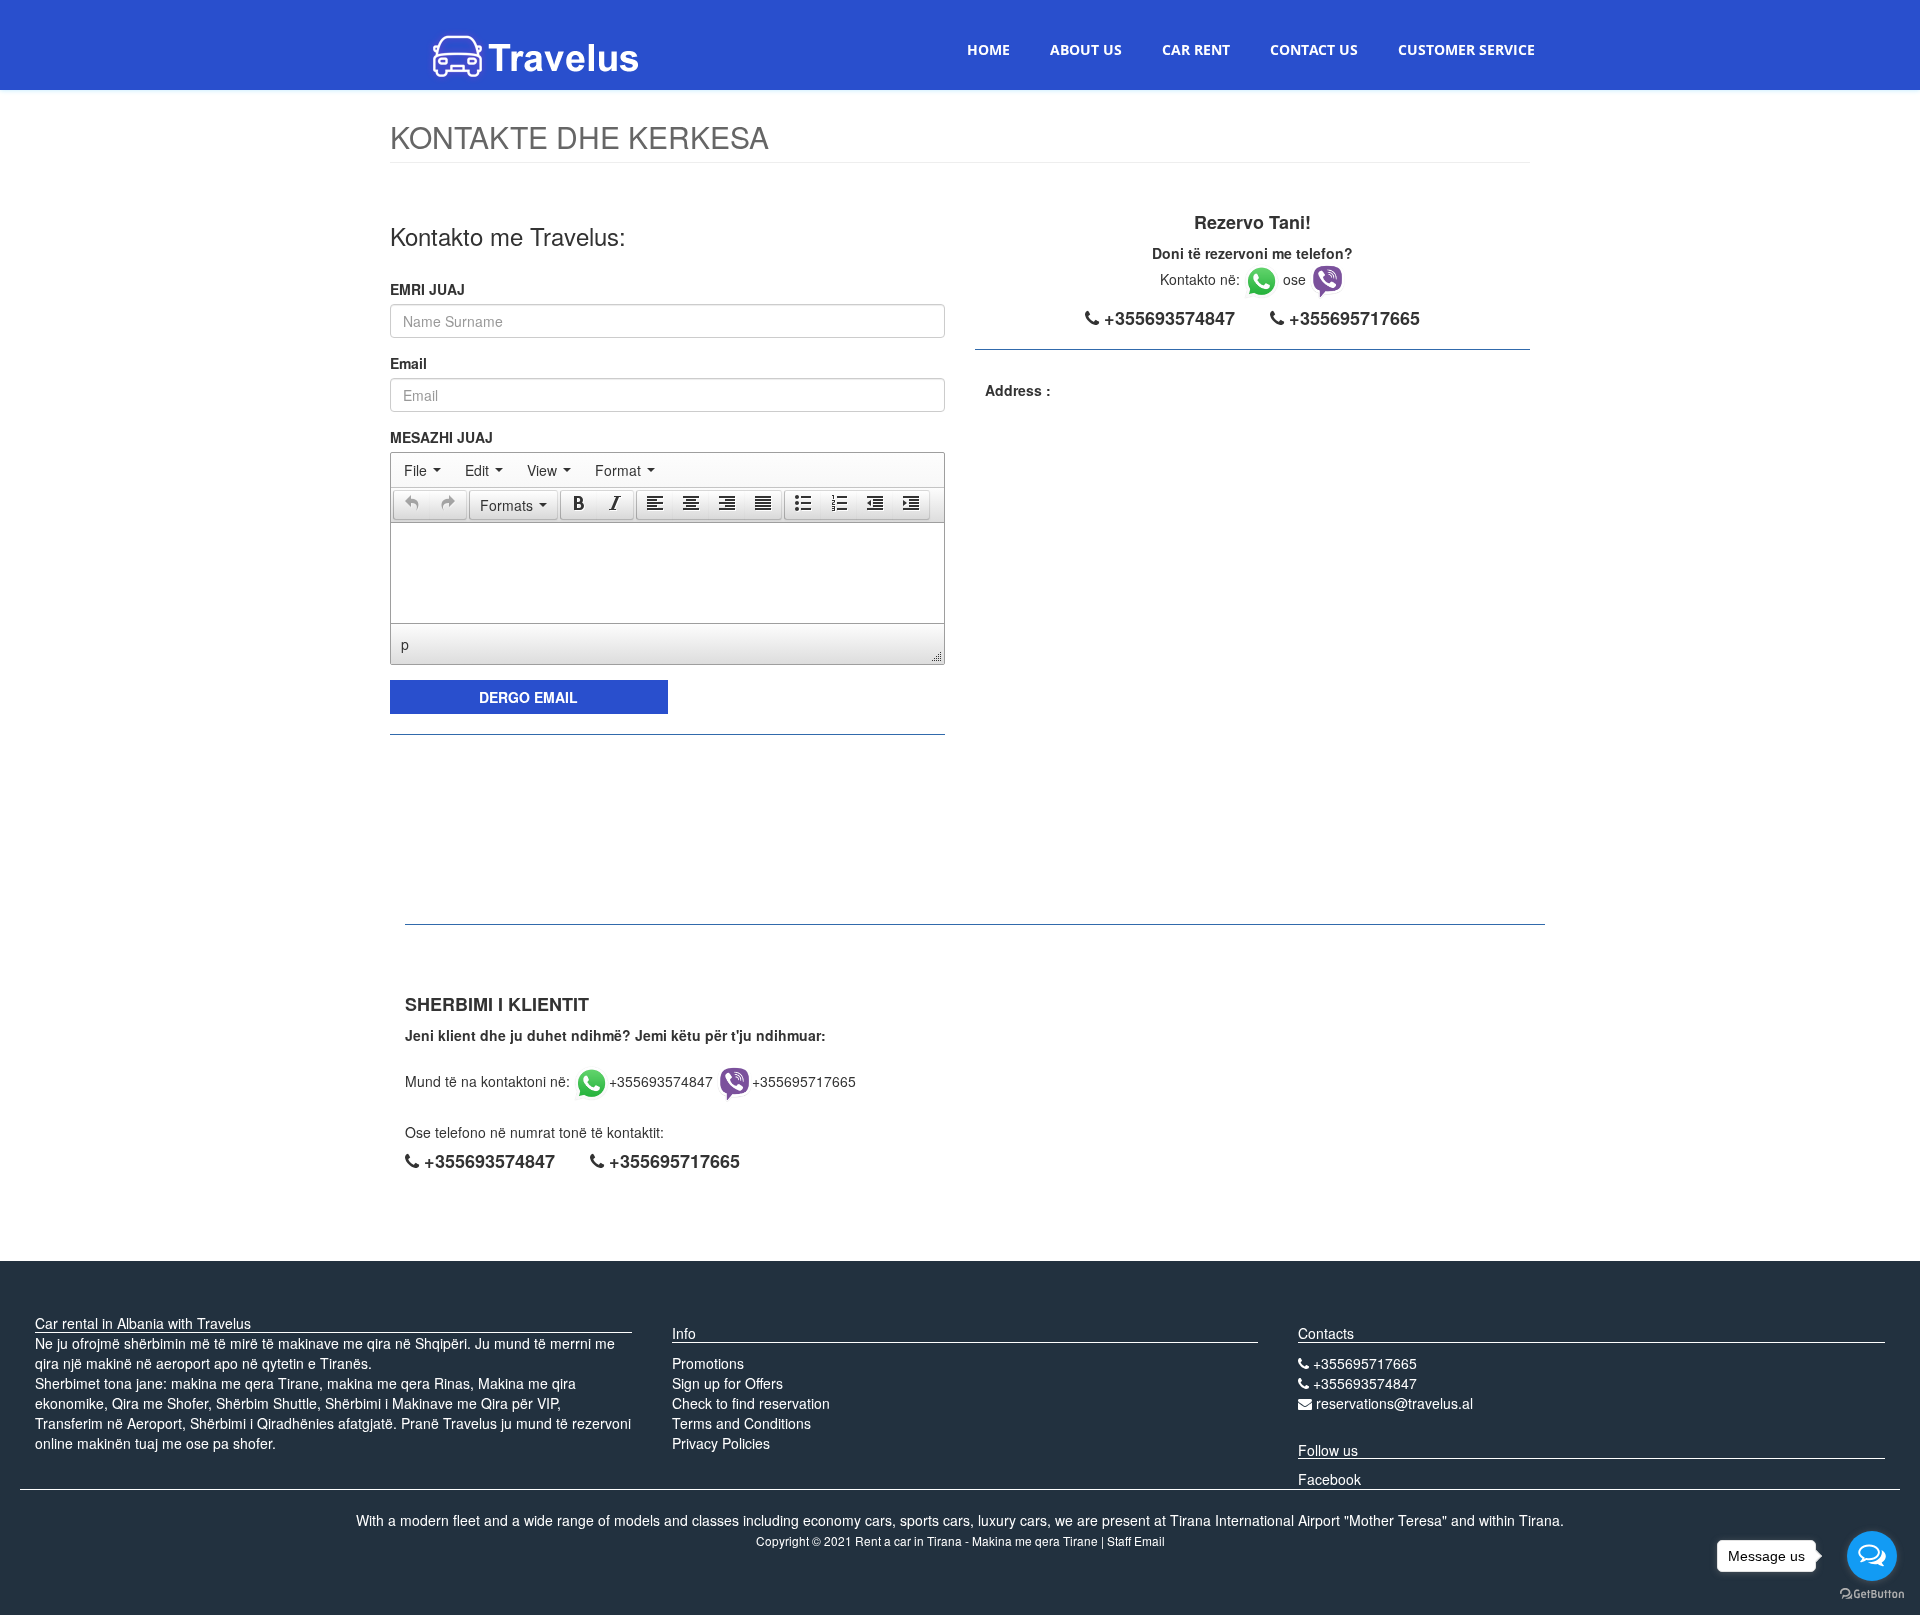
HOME (988, 49)
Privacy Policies (721, 1443)
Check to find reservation (751, 1403)
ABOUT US (1086, 49)
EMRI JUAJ (427, 289)
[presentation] (422, 470)
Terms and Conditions (741, 1423)
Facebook (1329, 1479)
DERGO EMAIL (528, 697)
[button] (411, 505)
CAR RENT (1196, 49)
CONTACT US (1314, 49)
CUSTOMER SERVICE (1466, 49)
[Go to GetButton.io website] (1872, 1594)
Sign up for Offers (727, 1383)
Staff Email (1136, 1540)
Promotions (708, 1363)
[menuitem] (422, 470)
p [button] (405, 644)
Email (408, 363)
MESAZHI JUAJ (441, 437)
